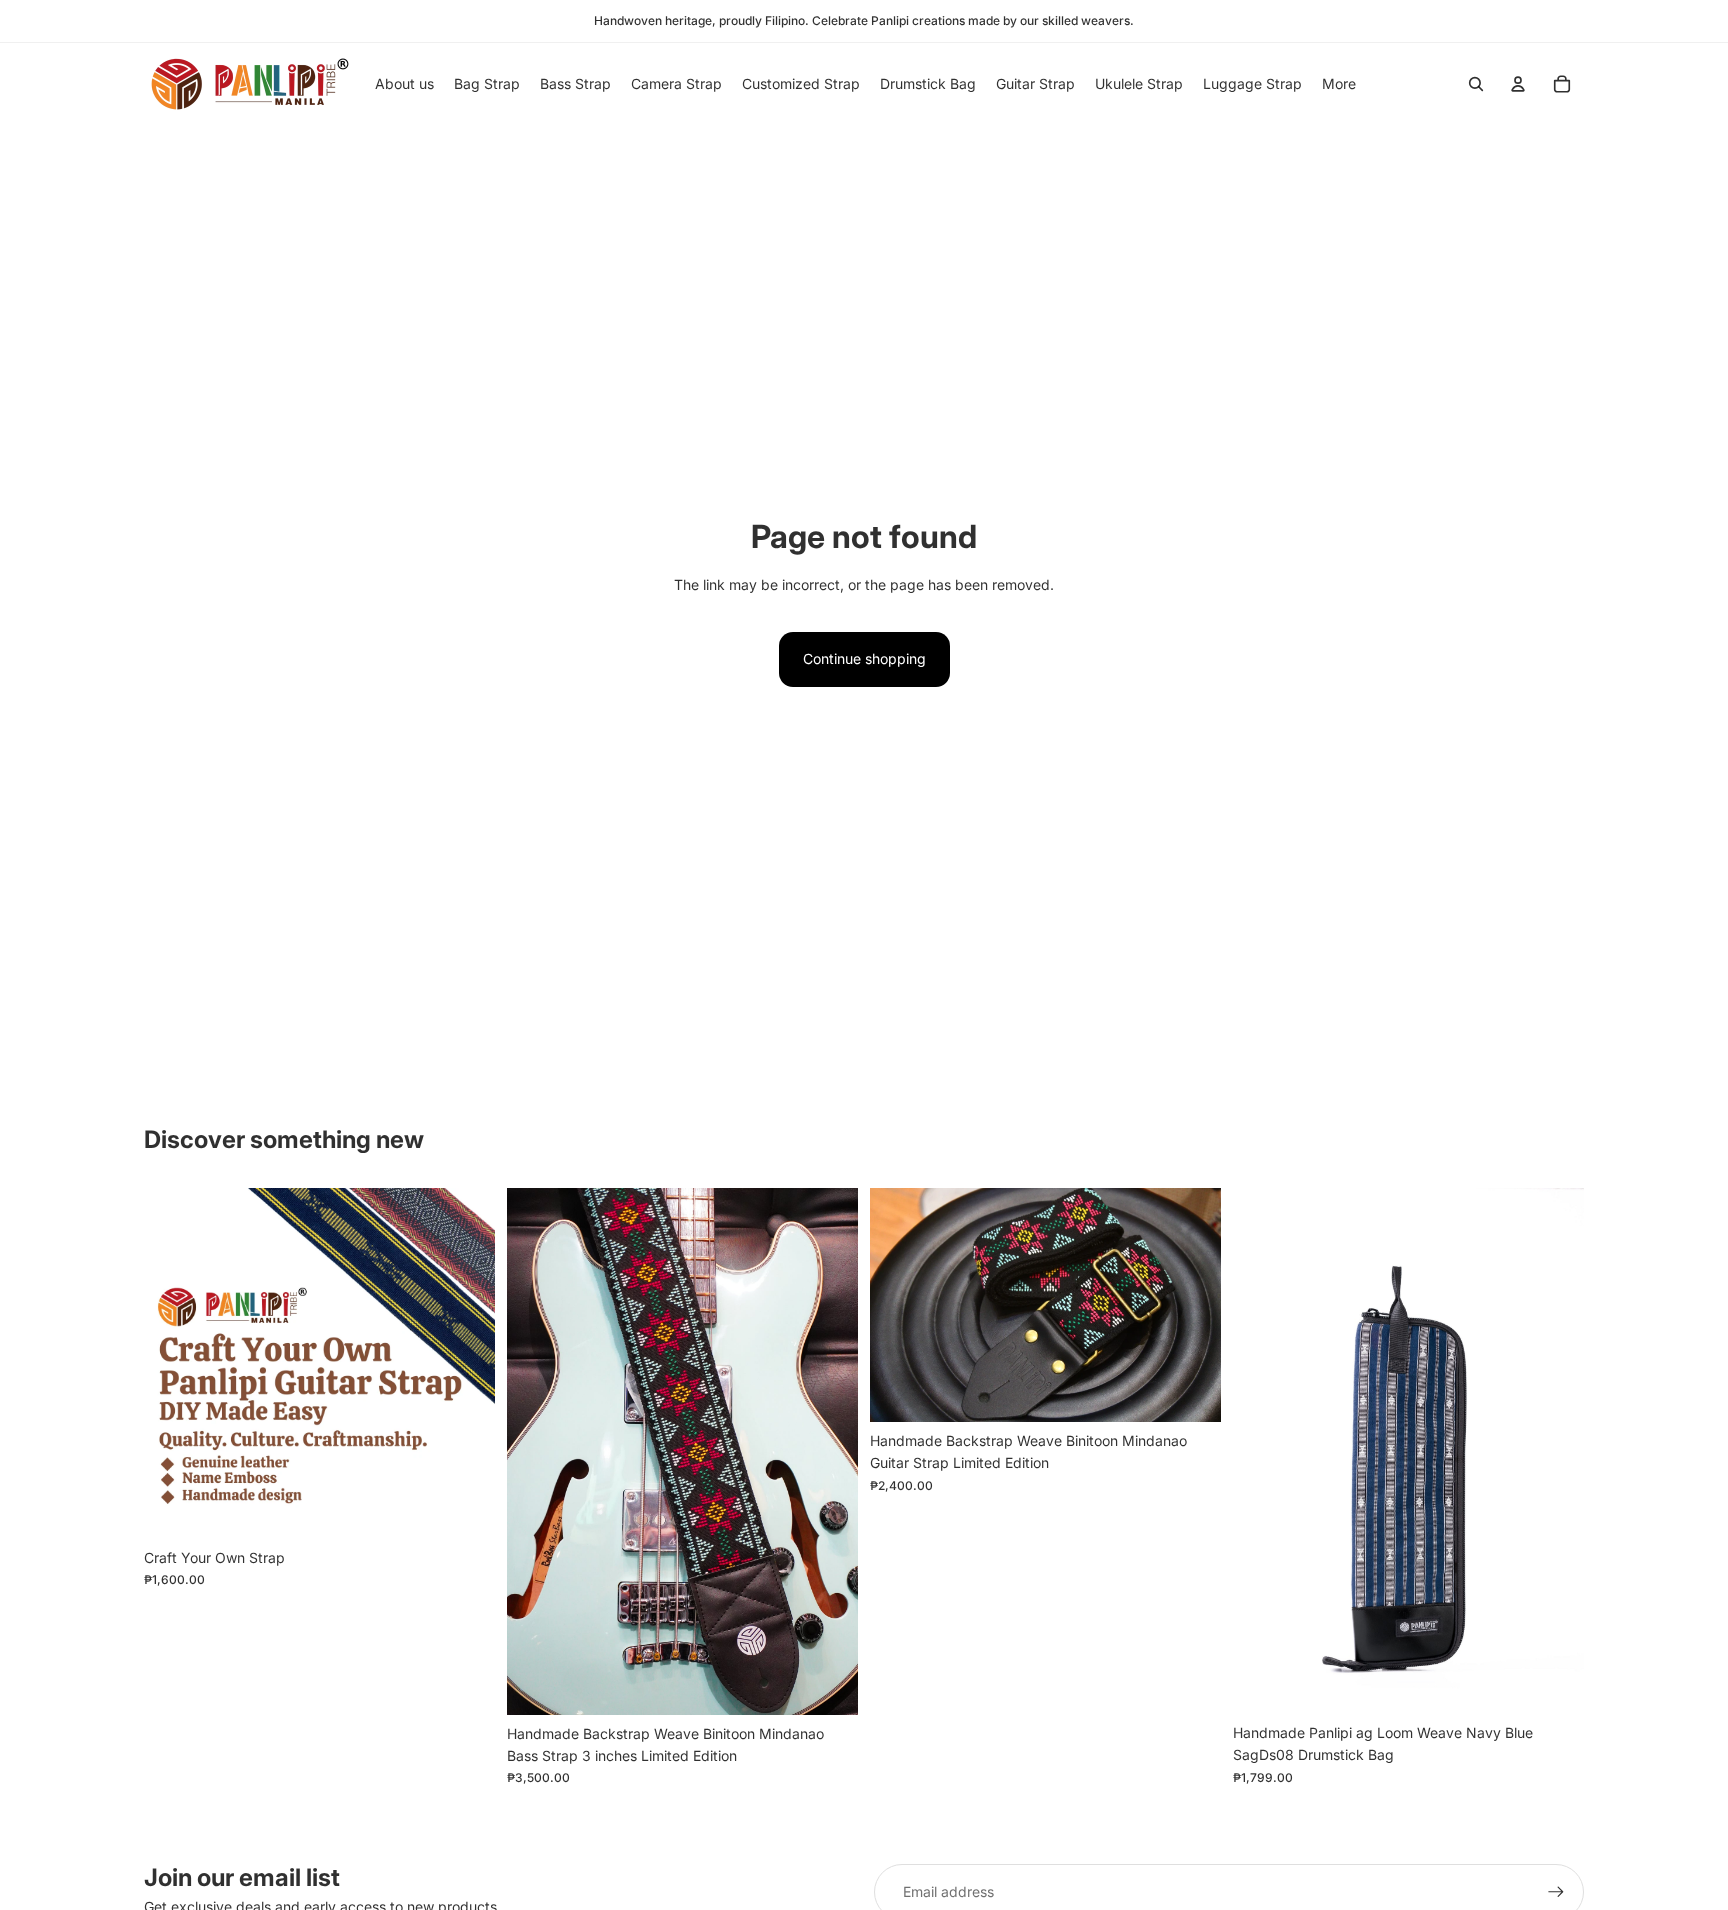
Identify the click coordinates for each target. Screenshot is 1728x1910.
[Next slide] (1554, 1451)
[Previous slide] (1263, 1451)
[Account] (1518, 84)
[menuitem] (1339, 84)
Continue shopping (864, 658)
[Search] (1476, 84)
